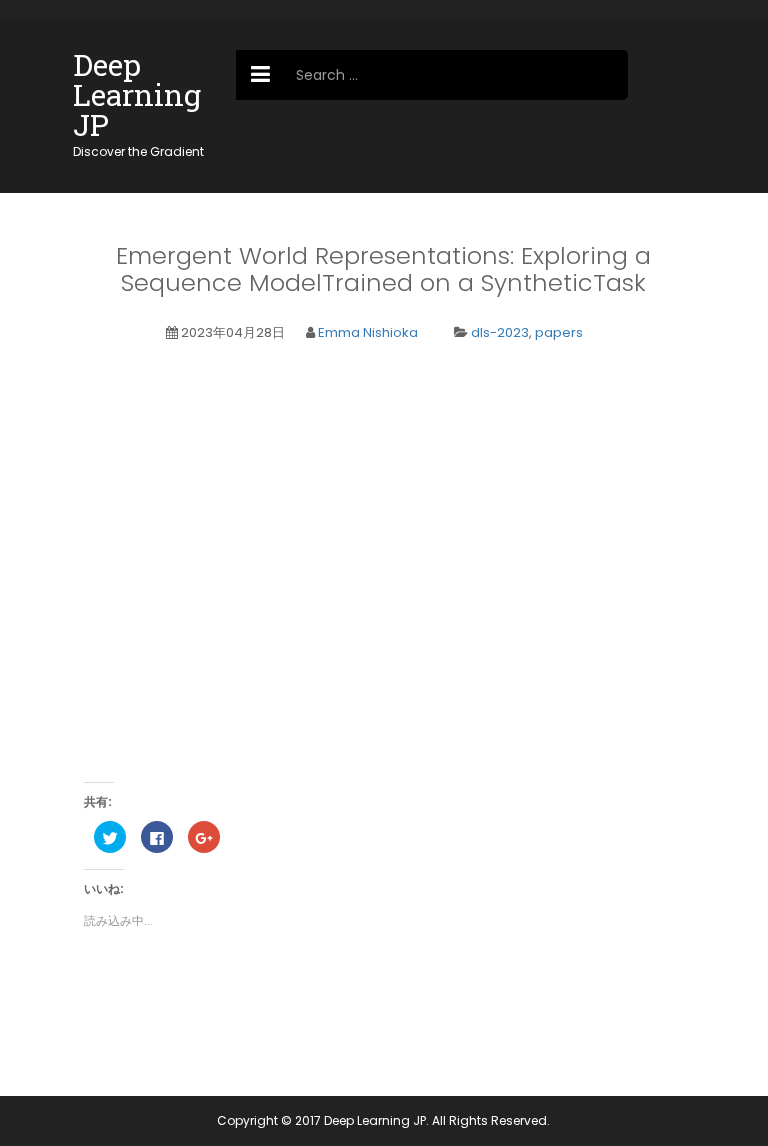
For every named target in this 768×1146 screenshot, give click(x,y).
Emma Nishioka (368, 332)
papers (559, 332)
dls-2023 (500, 332)
